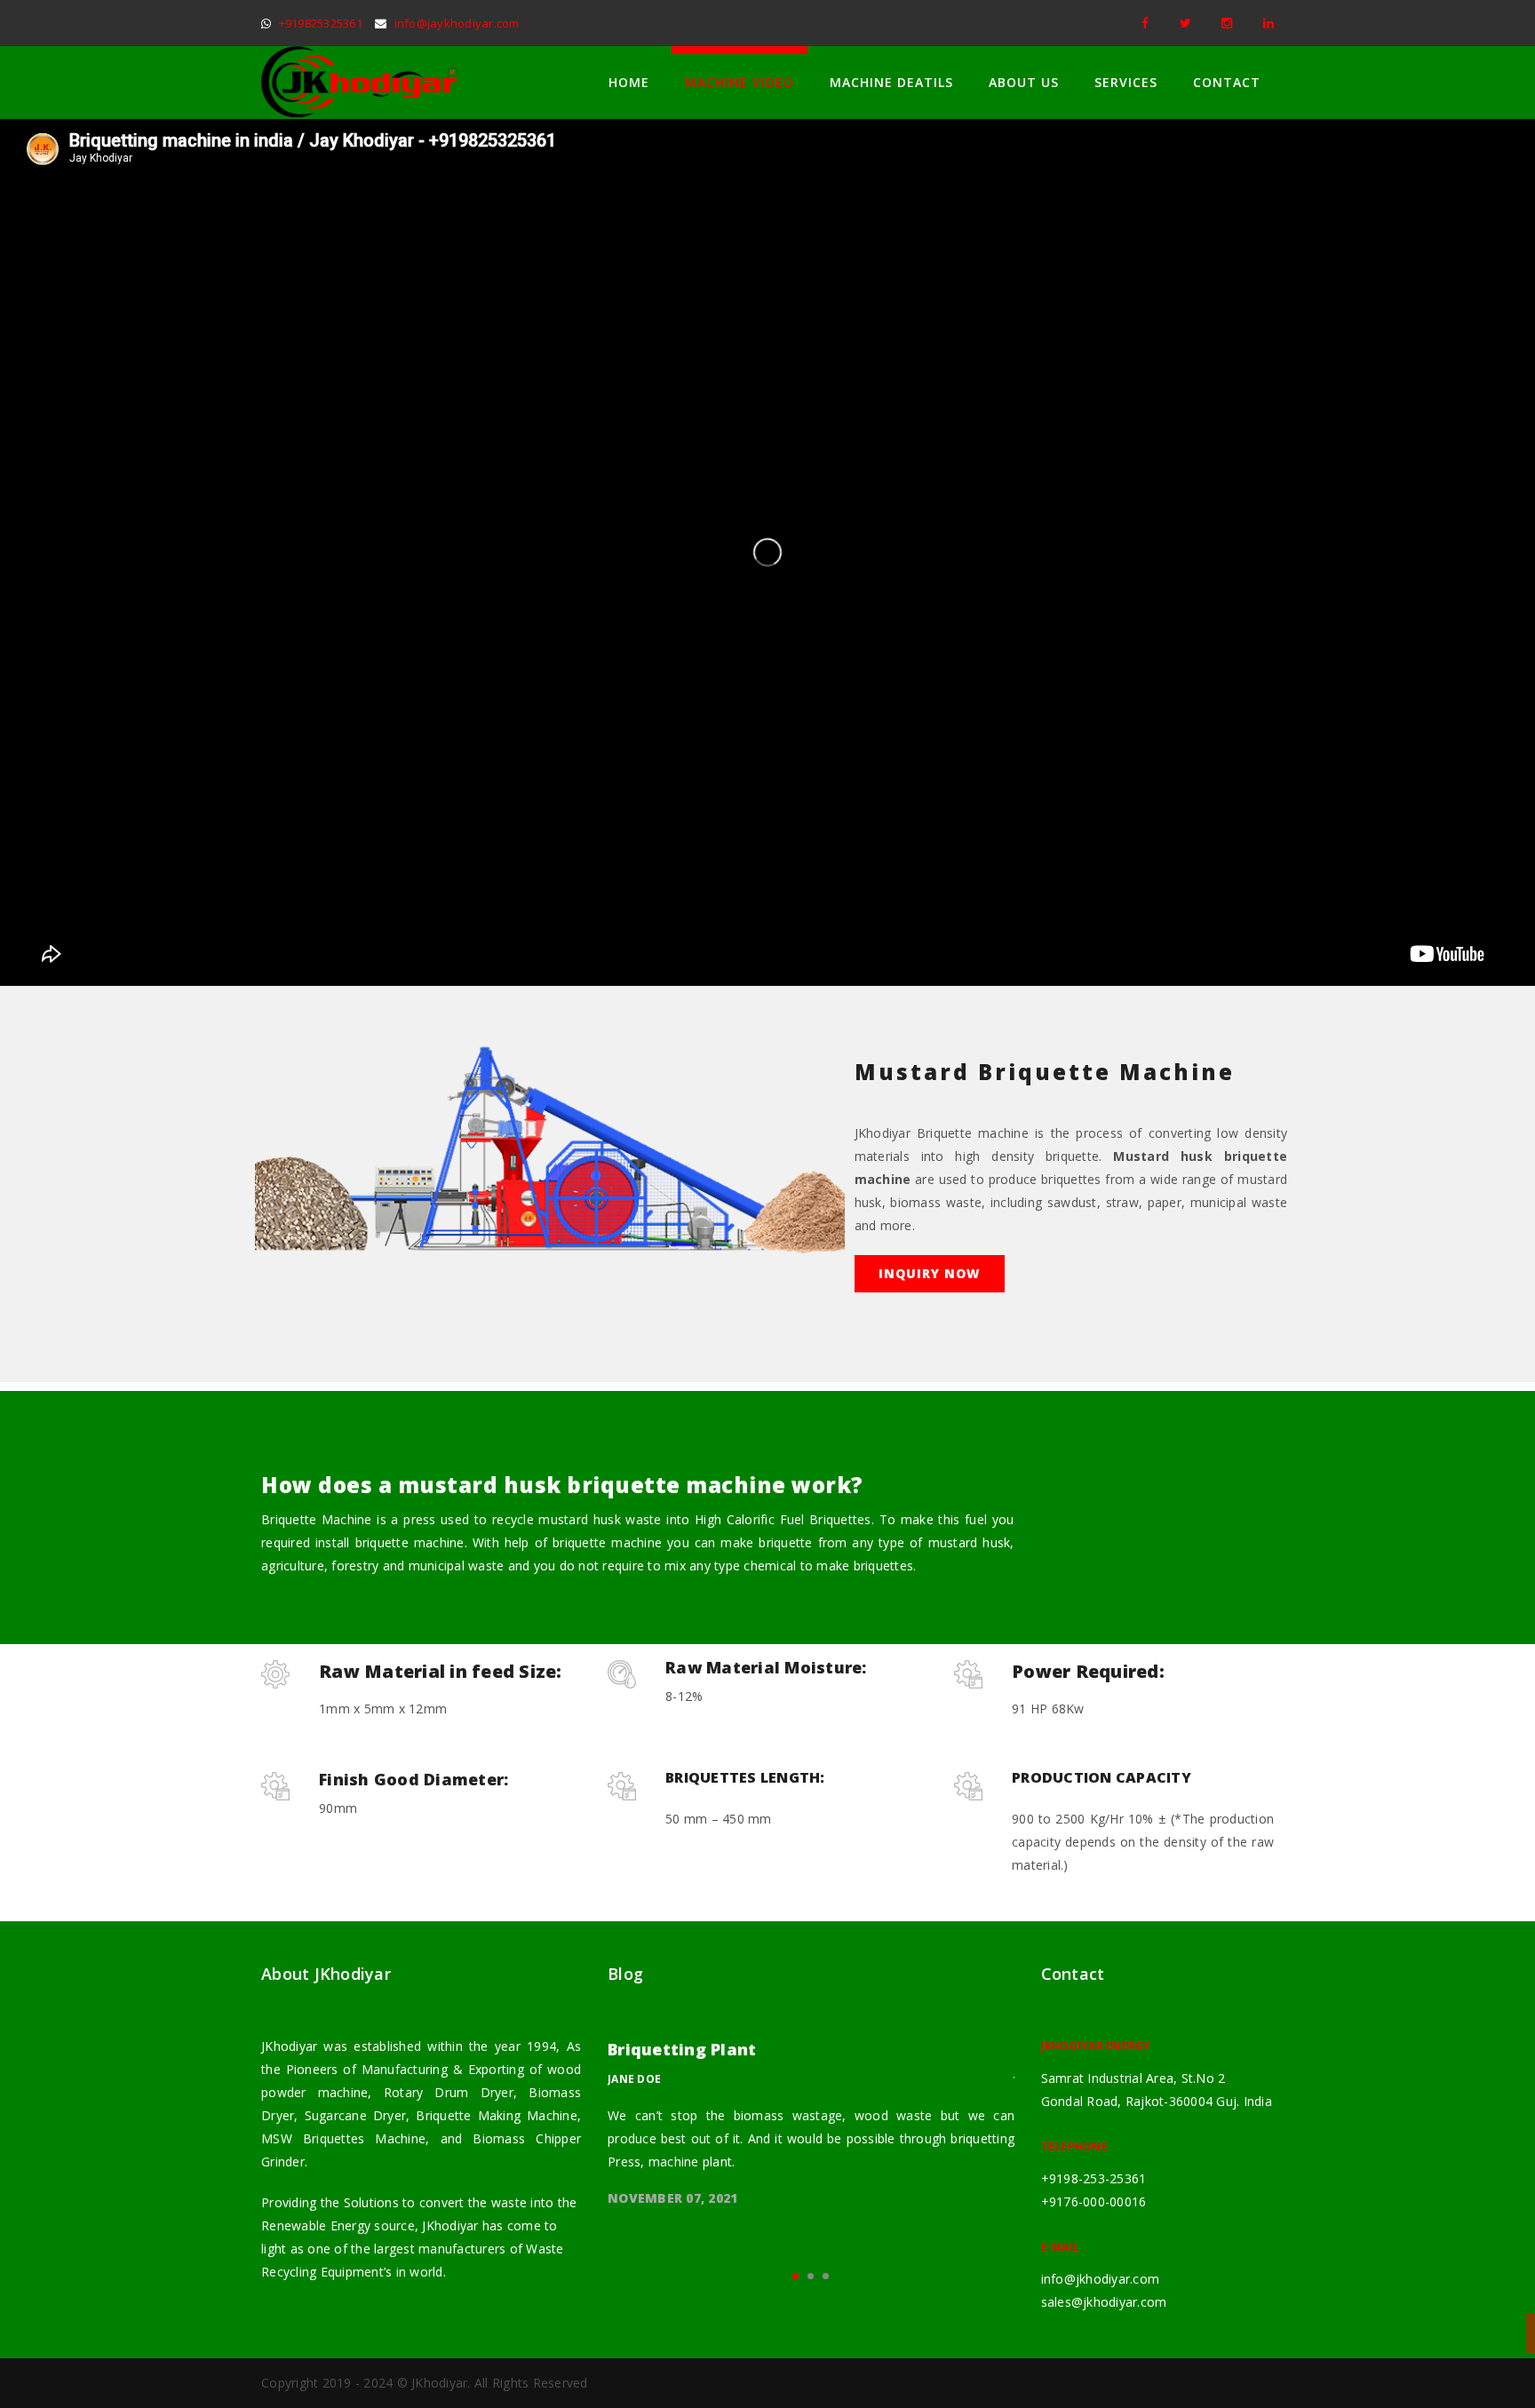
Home (629, 82)
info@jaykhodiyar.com (457, 23)
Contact (1227, 82)
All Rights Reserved (531, 2383)
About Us (1024, 82)
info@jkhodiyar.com (1101, 2279)
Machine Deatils (891, 82)
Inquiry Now (930, 1273)
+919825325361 (321, 23)
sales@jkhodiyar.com (1104, 2302)
